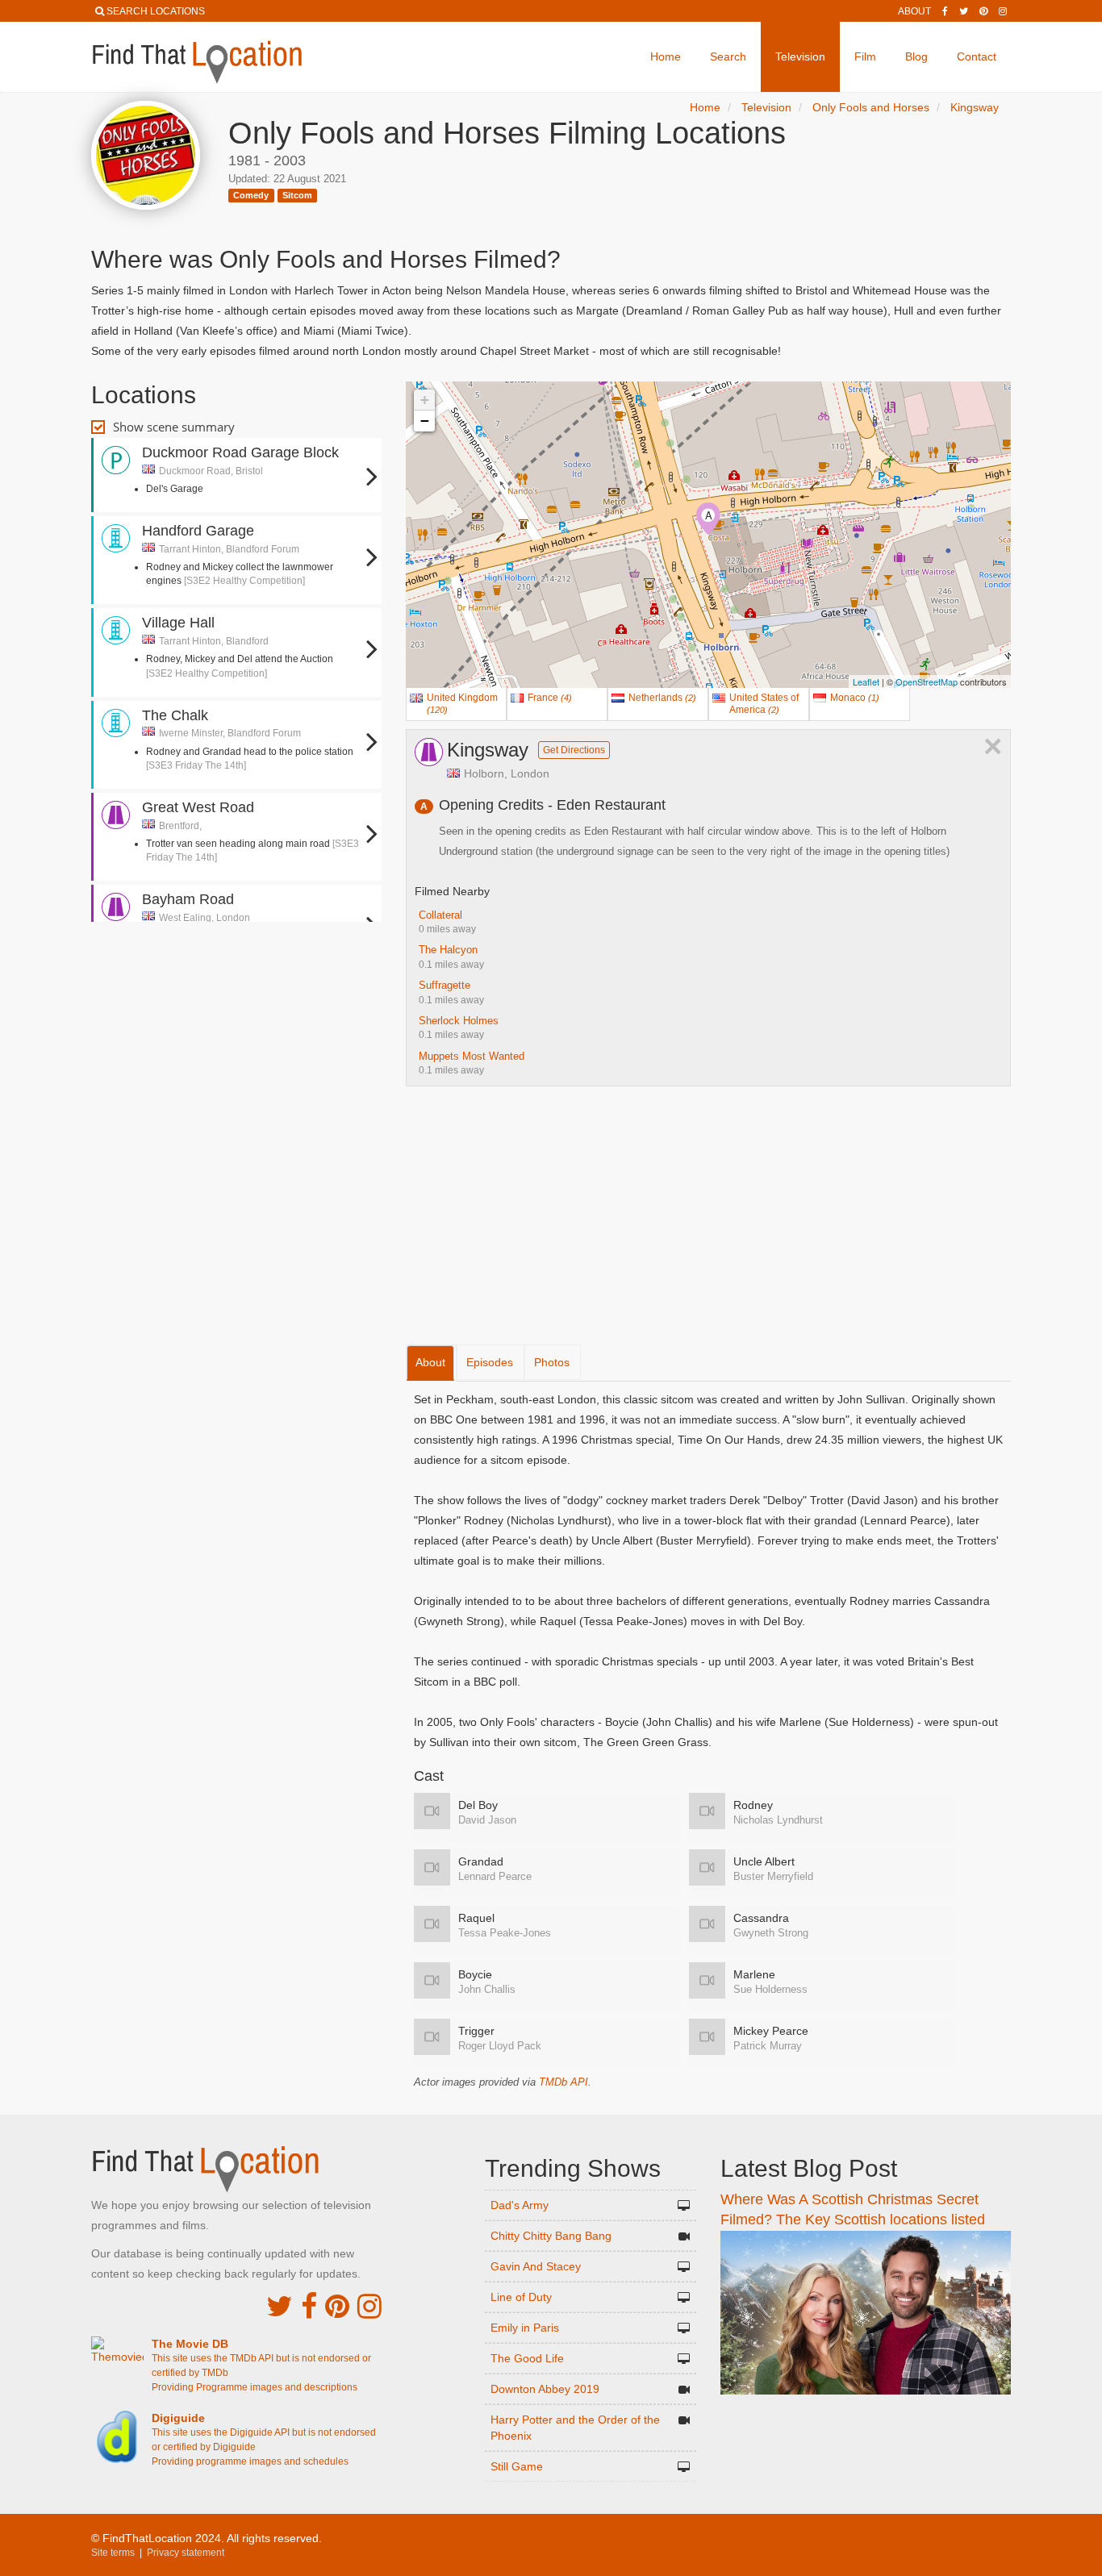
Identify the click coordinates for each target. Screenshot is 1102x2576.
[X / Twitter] (280, 2306)
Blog (916, 56)
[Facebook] (945, 11)
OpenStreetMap (927, 682)
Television (800, 56)
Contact (977, 56)
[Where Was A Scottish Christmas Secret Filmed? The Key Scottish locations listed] (866, 2311)
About (914, 11)
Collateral (440, 915)
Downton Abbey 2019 (545, 2389)
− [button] (425, 421)
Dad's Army (520, 2205)
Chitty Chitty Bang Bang (551, 2236)
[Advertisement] (236, 974)
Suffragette (445, 985)
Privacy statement (186, 2553)
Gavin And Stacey (536, 2266)
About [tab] (430, 1362)
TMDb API (564, 2082)
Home (666, 56)
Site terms (113, 2553)
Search (728, 56)
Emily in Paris (525, 2328)
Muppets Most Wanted (472, 1056)
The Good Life (527, 2358)
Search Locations (156, 11)
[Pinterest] (983, 11)
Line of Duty (521, 2297)
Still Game (517, 2466)
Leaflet (866, 682)
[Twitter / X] (964, 11)
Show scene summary (174, 427)
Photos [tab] (552, 1362)
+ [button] (425, 400)
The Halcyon (448, 950)
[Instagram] (1003, 11)
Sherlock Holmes (459, 1021)
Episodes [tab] (490, 1362)
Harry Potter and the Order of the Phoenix (575, 2428)
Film (865, 56)
